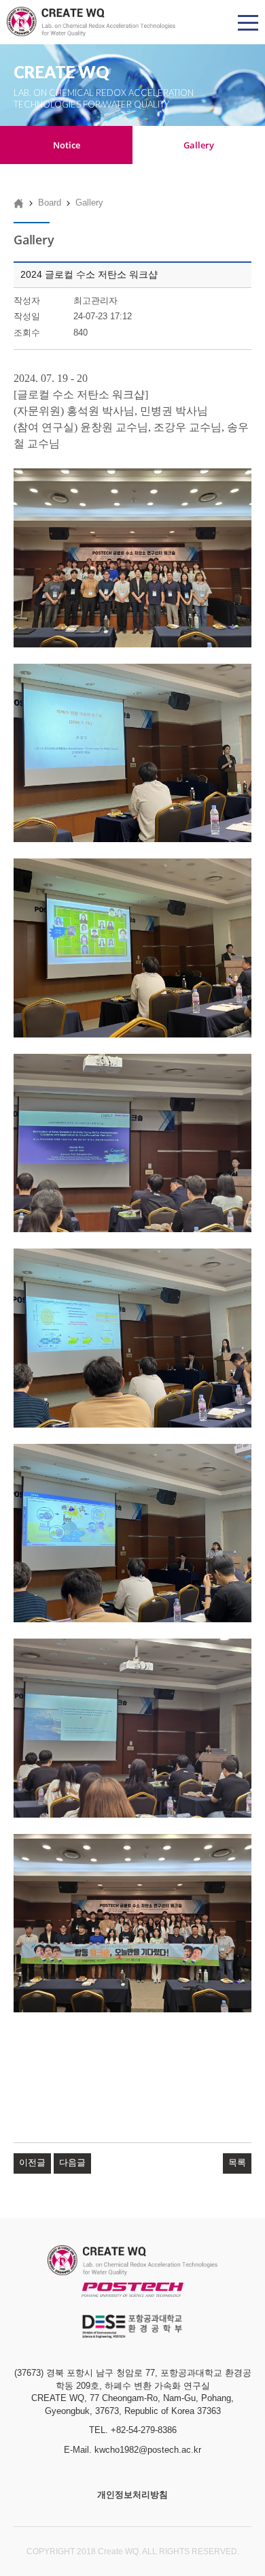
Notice (67, 145)
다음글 (72, 2162)
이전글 (32, 2162)
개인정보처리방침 (132, 2495)
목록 (237, 2162)
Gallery (199, 145)
